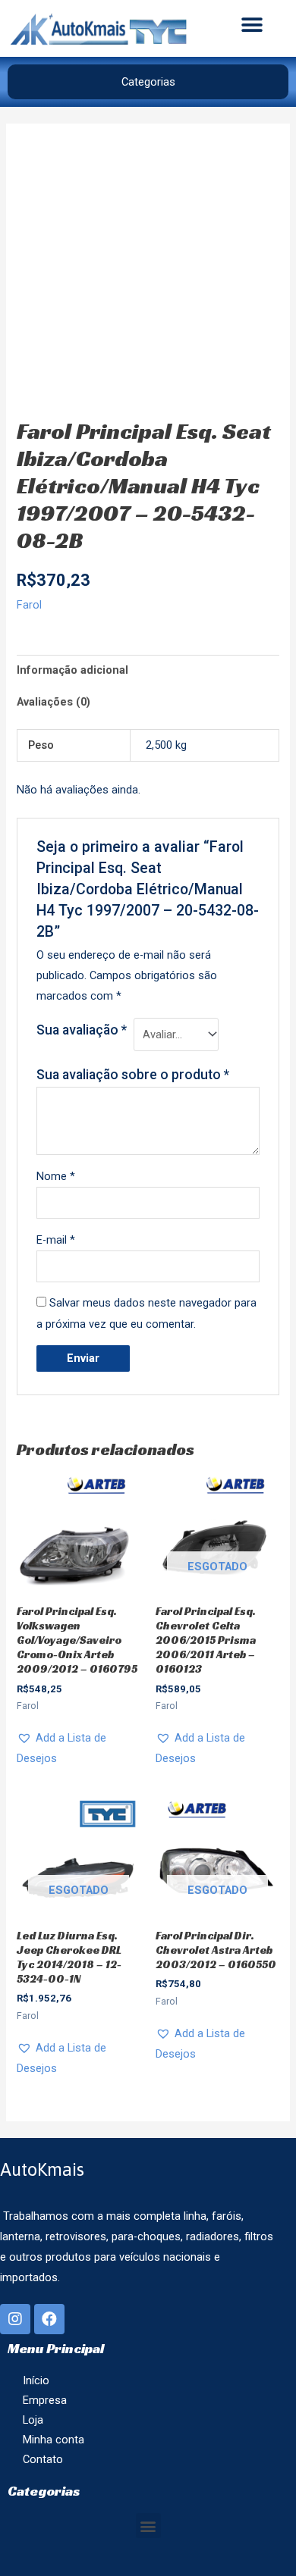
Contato (43, 2459)
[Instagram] (15, 2319)
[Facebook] (49, 2319)
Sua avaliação (82, 1030)
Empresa (45, 2400)
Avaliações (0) (54, 702)
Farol (29, 605)
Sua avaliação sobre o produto (133, 1075)
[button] (252, 25)
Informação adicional (72, 670)
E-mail (56, 1240)
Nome (56, 1176)
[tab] (148, 671)
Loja (33, 2420)
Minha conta (54, 2440)
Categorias (148, 82)
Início (36, 2380)
